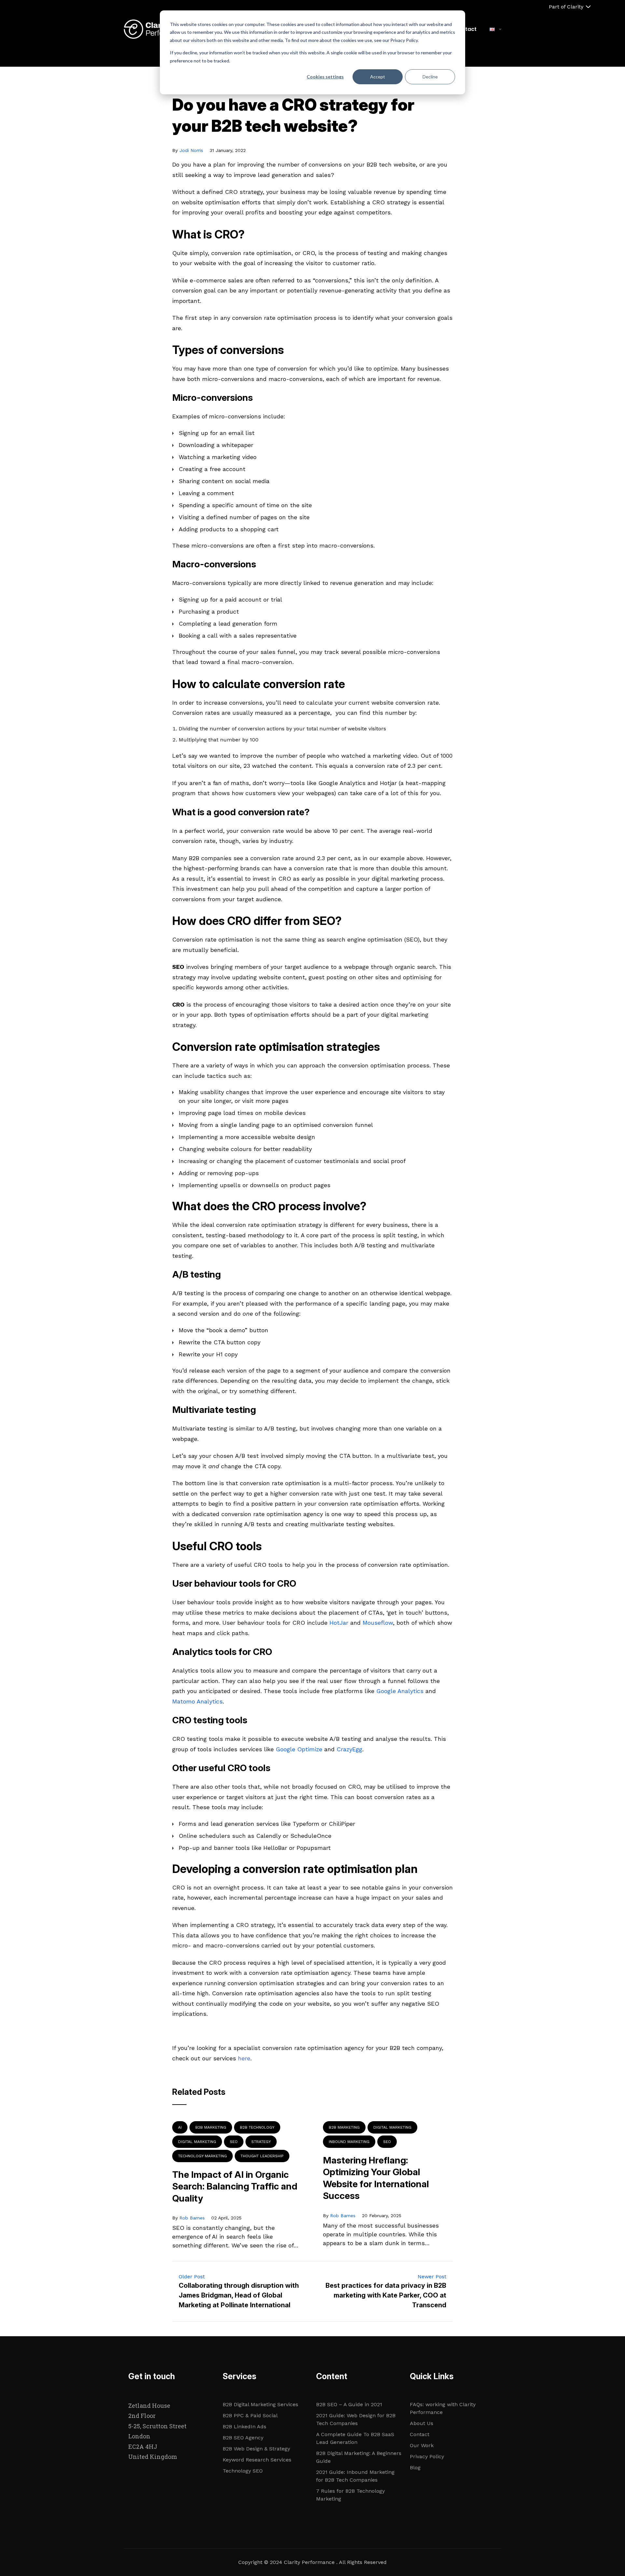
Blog (415, 2468)
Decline (430, 77)
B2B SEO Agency (243, 2438)
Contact (465, 29)
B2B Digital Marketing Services (260, 2404)
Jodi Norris (191, 150)
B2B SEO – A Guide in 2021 (349, 2404)
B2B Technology (257, 2127)
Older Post (192, 2277)
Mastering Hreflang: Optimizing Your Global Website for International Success (376, 2178)
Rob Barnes (192, 2218)
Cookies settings (325, 77)
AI (180, 2127)
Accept (378, 77)
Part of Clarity (566, 7)
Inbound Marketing (349, 2142)
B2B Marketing (211, 2127)
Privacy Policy (427, 2456)
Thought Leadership (262, 2156)
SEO (234, 2142)
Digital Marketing (197, 2142)
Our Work (422, 2445)
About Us (422, 2423)
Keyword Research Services (257, 2460)
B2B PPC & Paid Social (250, 2415)
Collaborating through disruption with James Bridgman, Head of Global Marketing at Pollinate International (239, 2295)
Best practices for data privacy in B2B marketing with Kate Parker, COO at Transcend (386, 2295)
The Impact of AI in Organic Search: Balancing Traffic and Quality (235, 2186)
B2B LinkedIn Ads (244, 2427)
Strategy (261, 2142)
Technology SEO (243, 2471)
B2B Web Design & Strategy (256, 2449)
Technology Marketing (202, 2156)
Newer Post (432, 2277)
